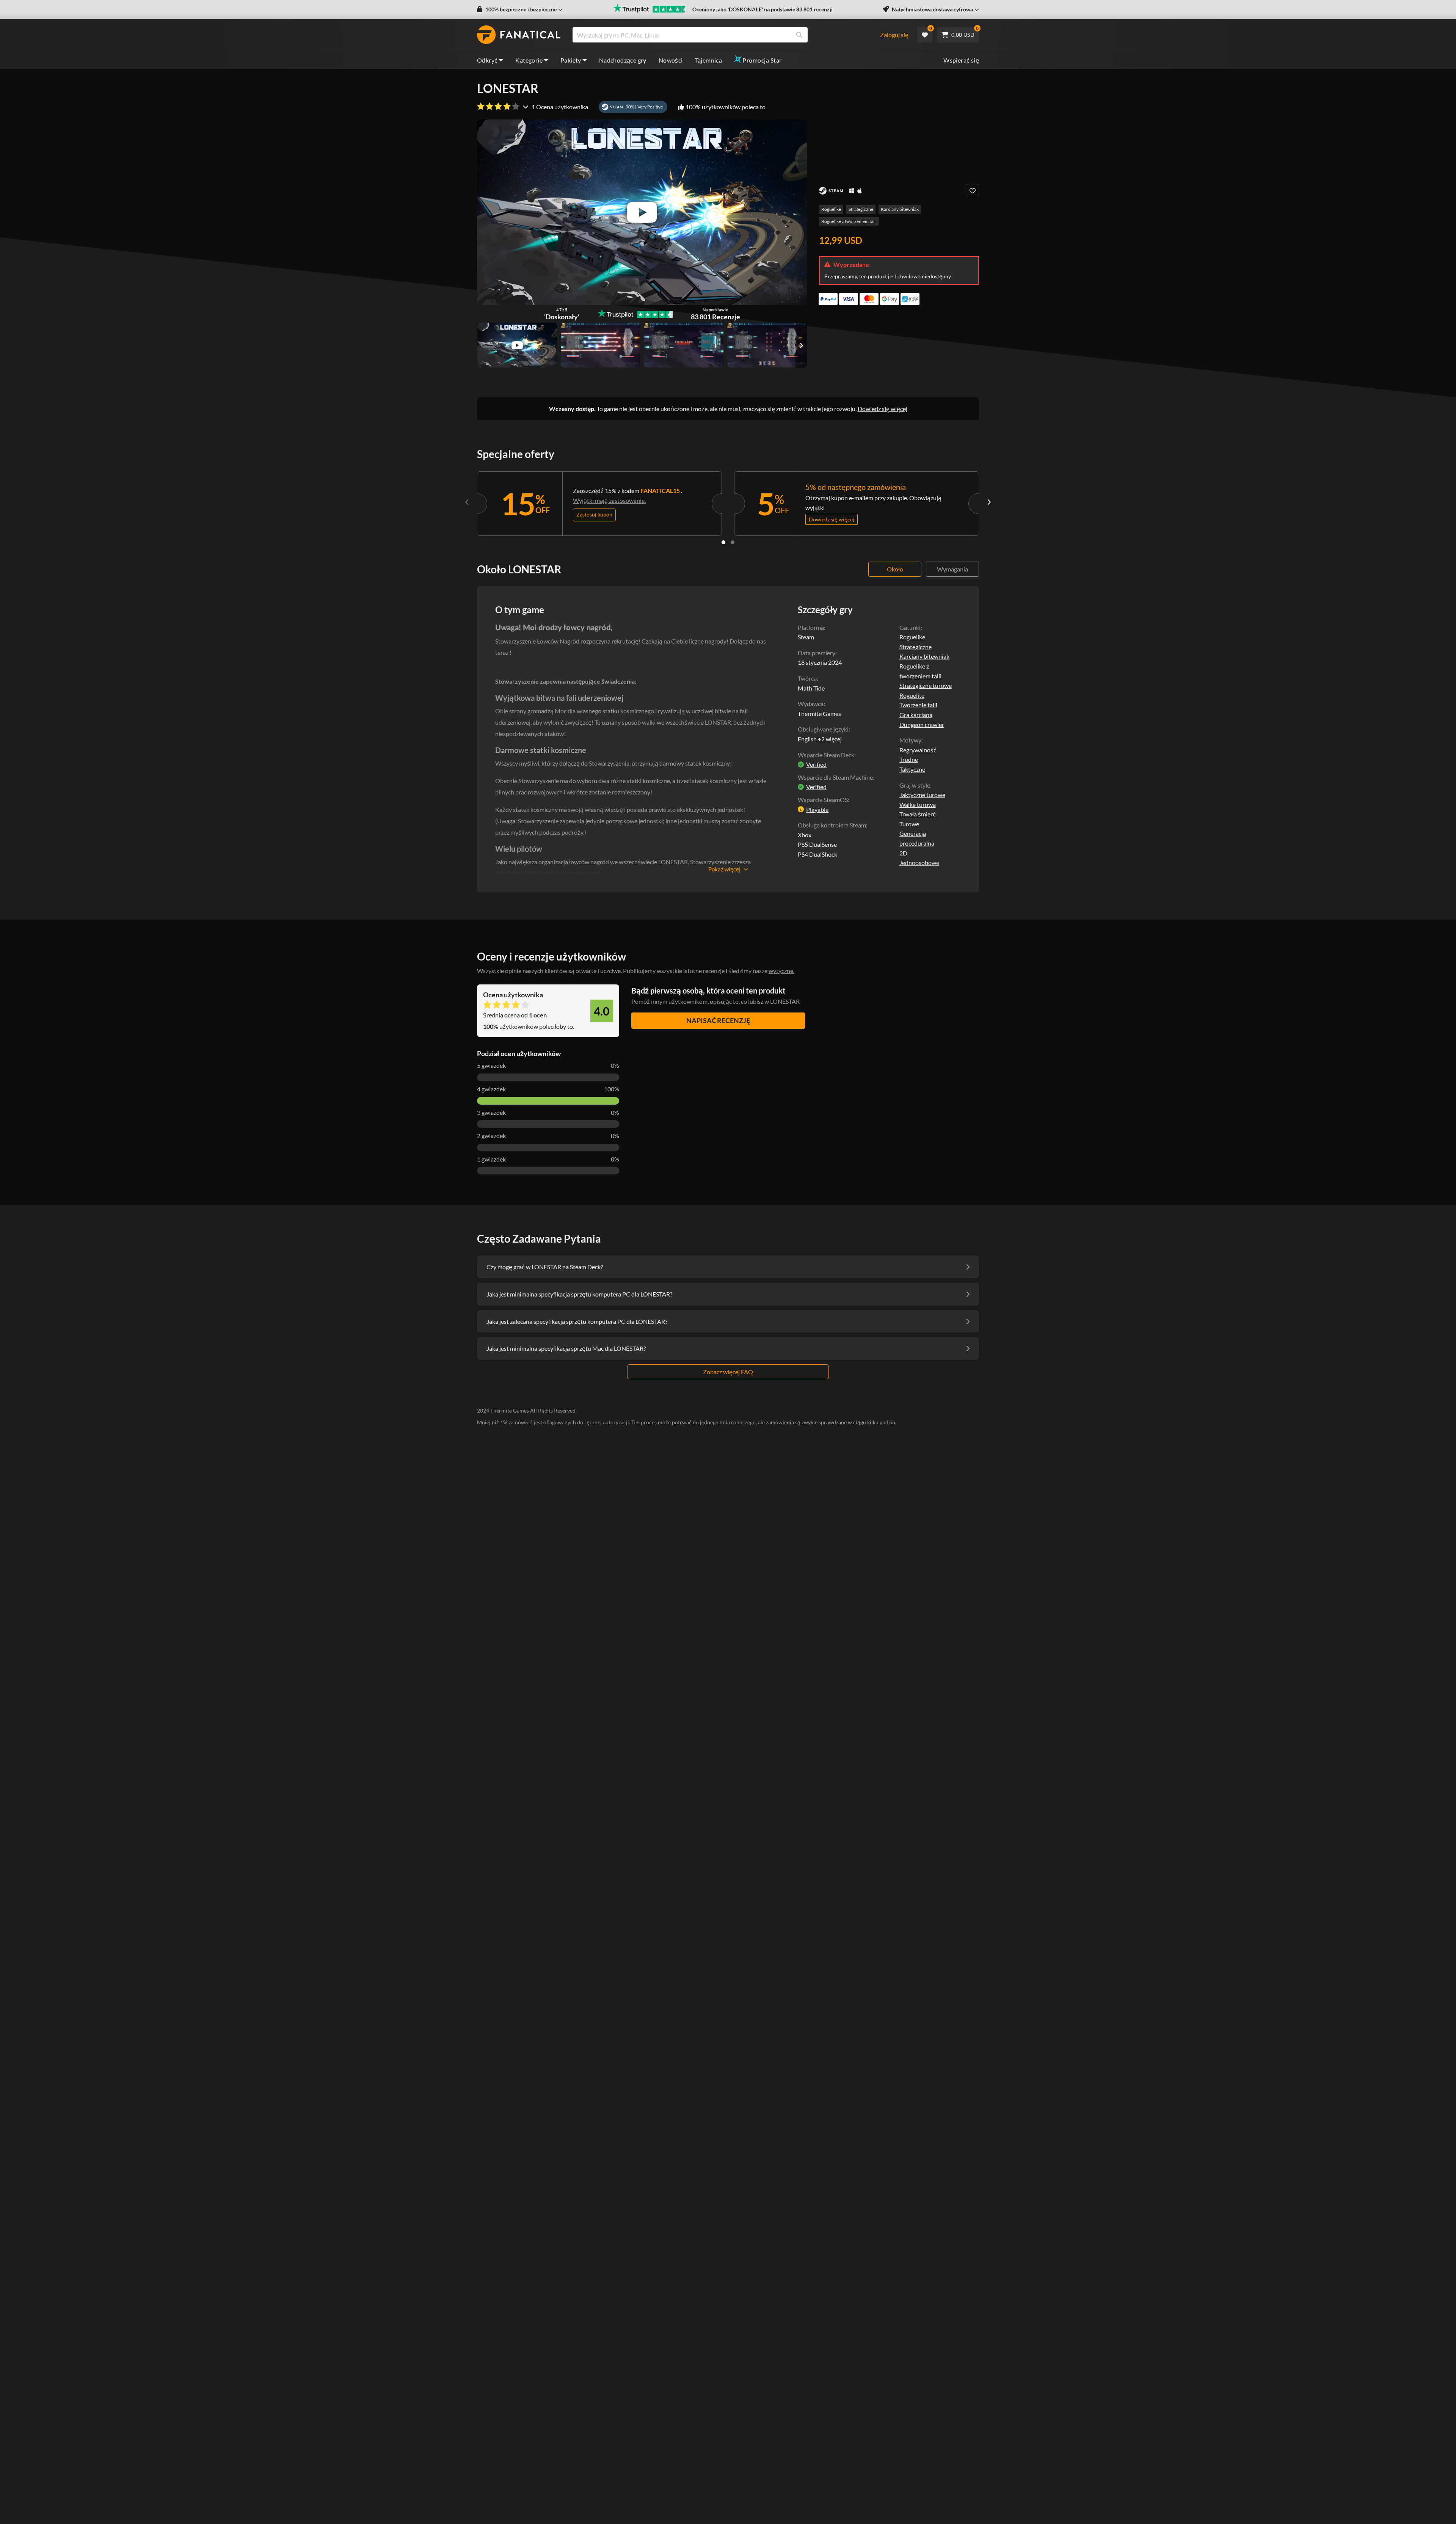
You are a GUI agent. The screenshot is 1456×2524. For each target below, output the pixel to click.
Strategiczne (861, 209)
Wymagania (952, 569)
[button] (520, 9)
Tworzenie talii (918, 705)
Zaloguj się (894, 35)
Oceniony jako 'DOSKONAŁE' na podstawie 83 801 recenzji (763, 9)
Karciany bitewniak (900, 209)
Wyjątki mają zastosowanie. (609, 500)
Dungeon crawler (922, 724)
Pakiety (571, 60)
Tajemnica (709, 60)
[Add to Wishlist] (972, 191)
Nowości (671, 60)
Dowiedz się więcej (883, 409)
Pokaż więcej (724, 869)
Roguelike (831, 209)
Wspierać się (961, 60)
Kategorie (529, 60)
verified (816, 764)
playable (817, 809)
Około (895, 569)
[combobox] (726, 35)
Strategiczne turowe (926, 685)
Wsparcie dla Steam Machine (835, 777)
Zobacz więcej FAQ (728, 1372)
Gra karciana (916, 715)
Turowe (909, 824)
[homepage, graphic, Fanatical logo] (519, 35)
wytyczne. (781, 971)
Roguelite (912, 695)
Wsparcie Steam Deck (826, 755)
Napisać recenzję (718, 1020)
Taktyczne (912, 769)
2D (903, 853)
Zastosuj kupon (594, 514)
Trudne (909, 759)
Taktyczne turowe (922, 795)
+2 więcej (830, 739)
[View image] (517, 345)
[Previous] (467, 502)
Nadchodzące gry (623, 60)
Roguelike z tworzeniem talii (849, 221)
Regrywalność (918, 750)
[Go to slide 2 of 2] (733, 542)
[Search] (799, 35)
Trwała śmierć (918, 814)
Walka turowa (918, 804)
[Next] (989, 502)
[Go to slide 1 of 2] (723, 542)
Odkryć (487, 60)
